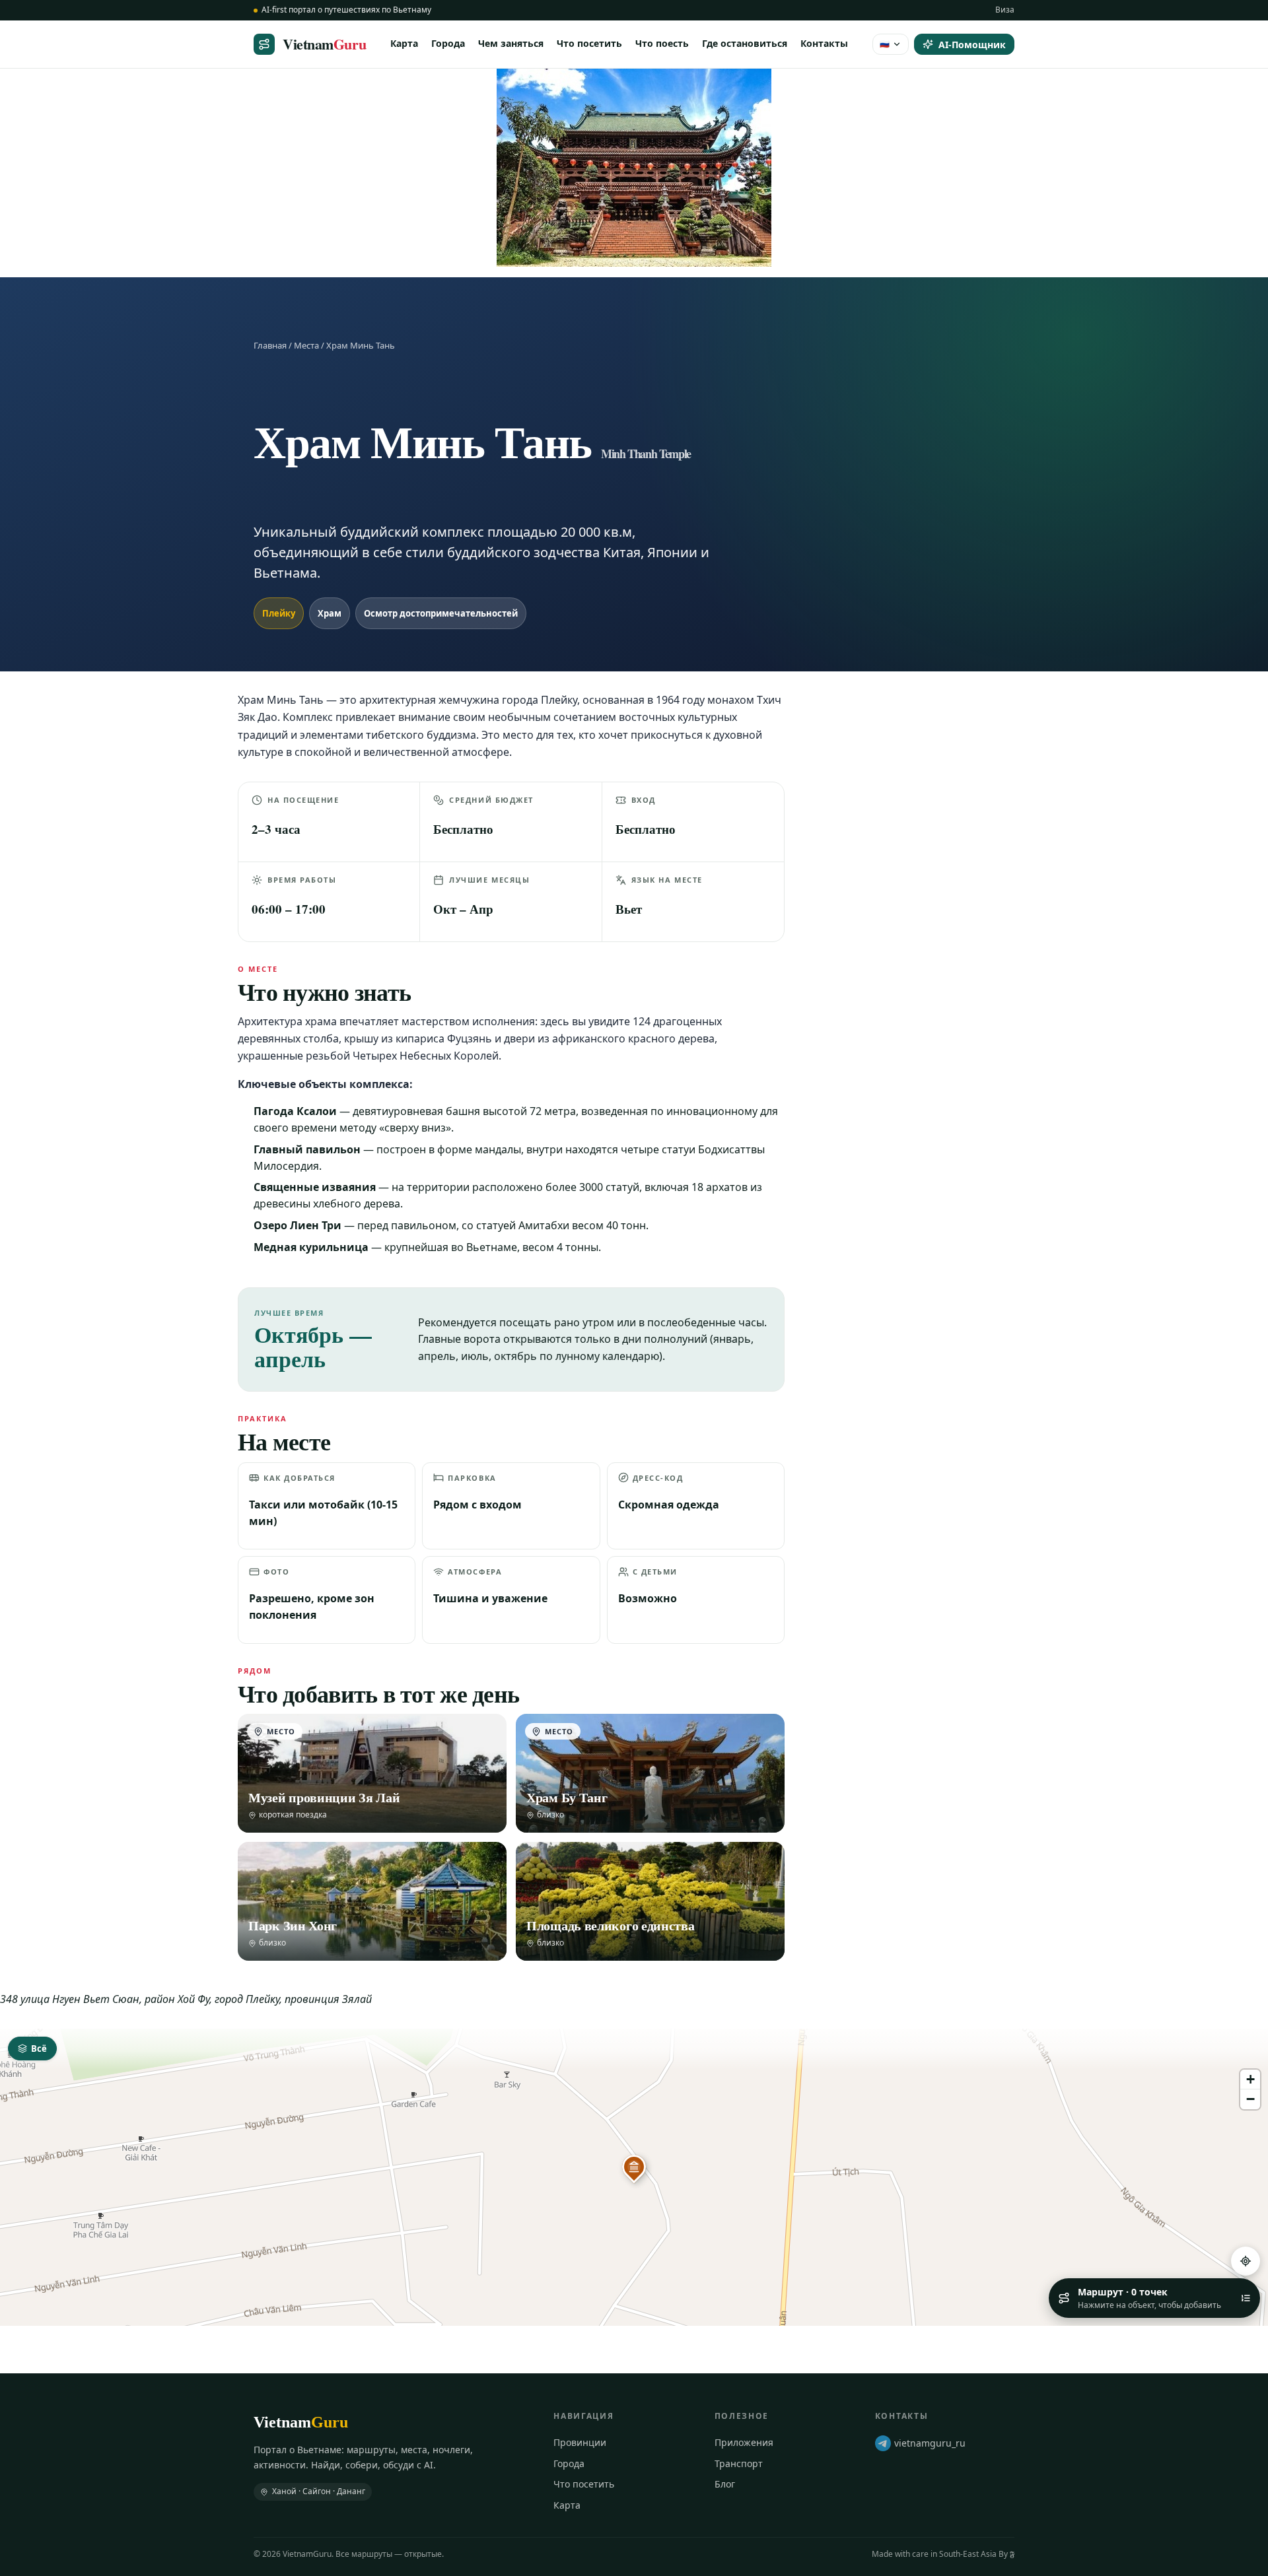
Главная (270, 345)
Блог (725, 2484)
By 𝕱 (1006, 2554)
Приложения (744, 2442)
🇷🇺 (885, 43)
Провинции (580, 2442)
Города (448, 43)
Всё (39, 2049)
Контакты (824, 43)
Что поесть (662, 43)
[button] (634, 2167)
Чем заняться (511, 43)
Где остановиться (745, 43)
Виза (1005, 10)
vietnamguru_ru (930, 2443)
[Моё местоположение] (1246, 2261)
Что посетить (589, 43)
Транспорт (739, 2463)
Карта (404, 43)
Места (306, 345)
